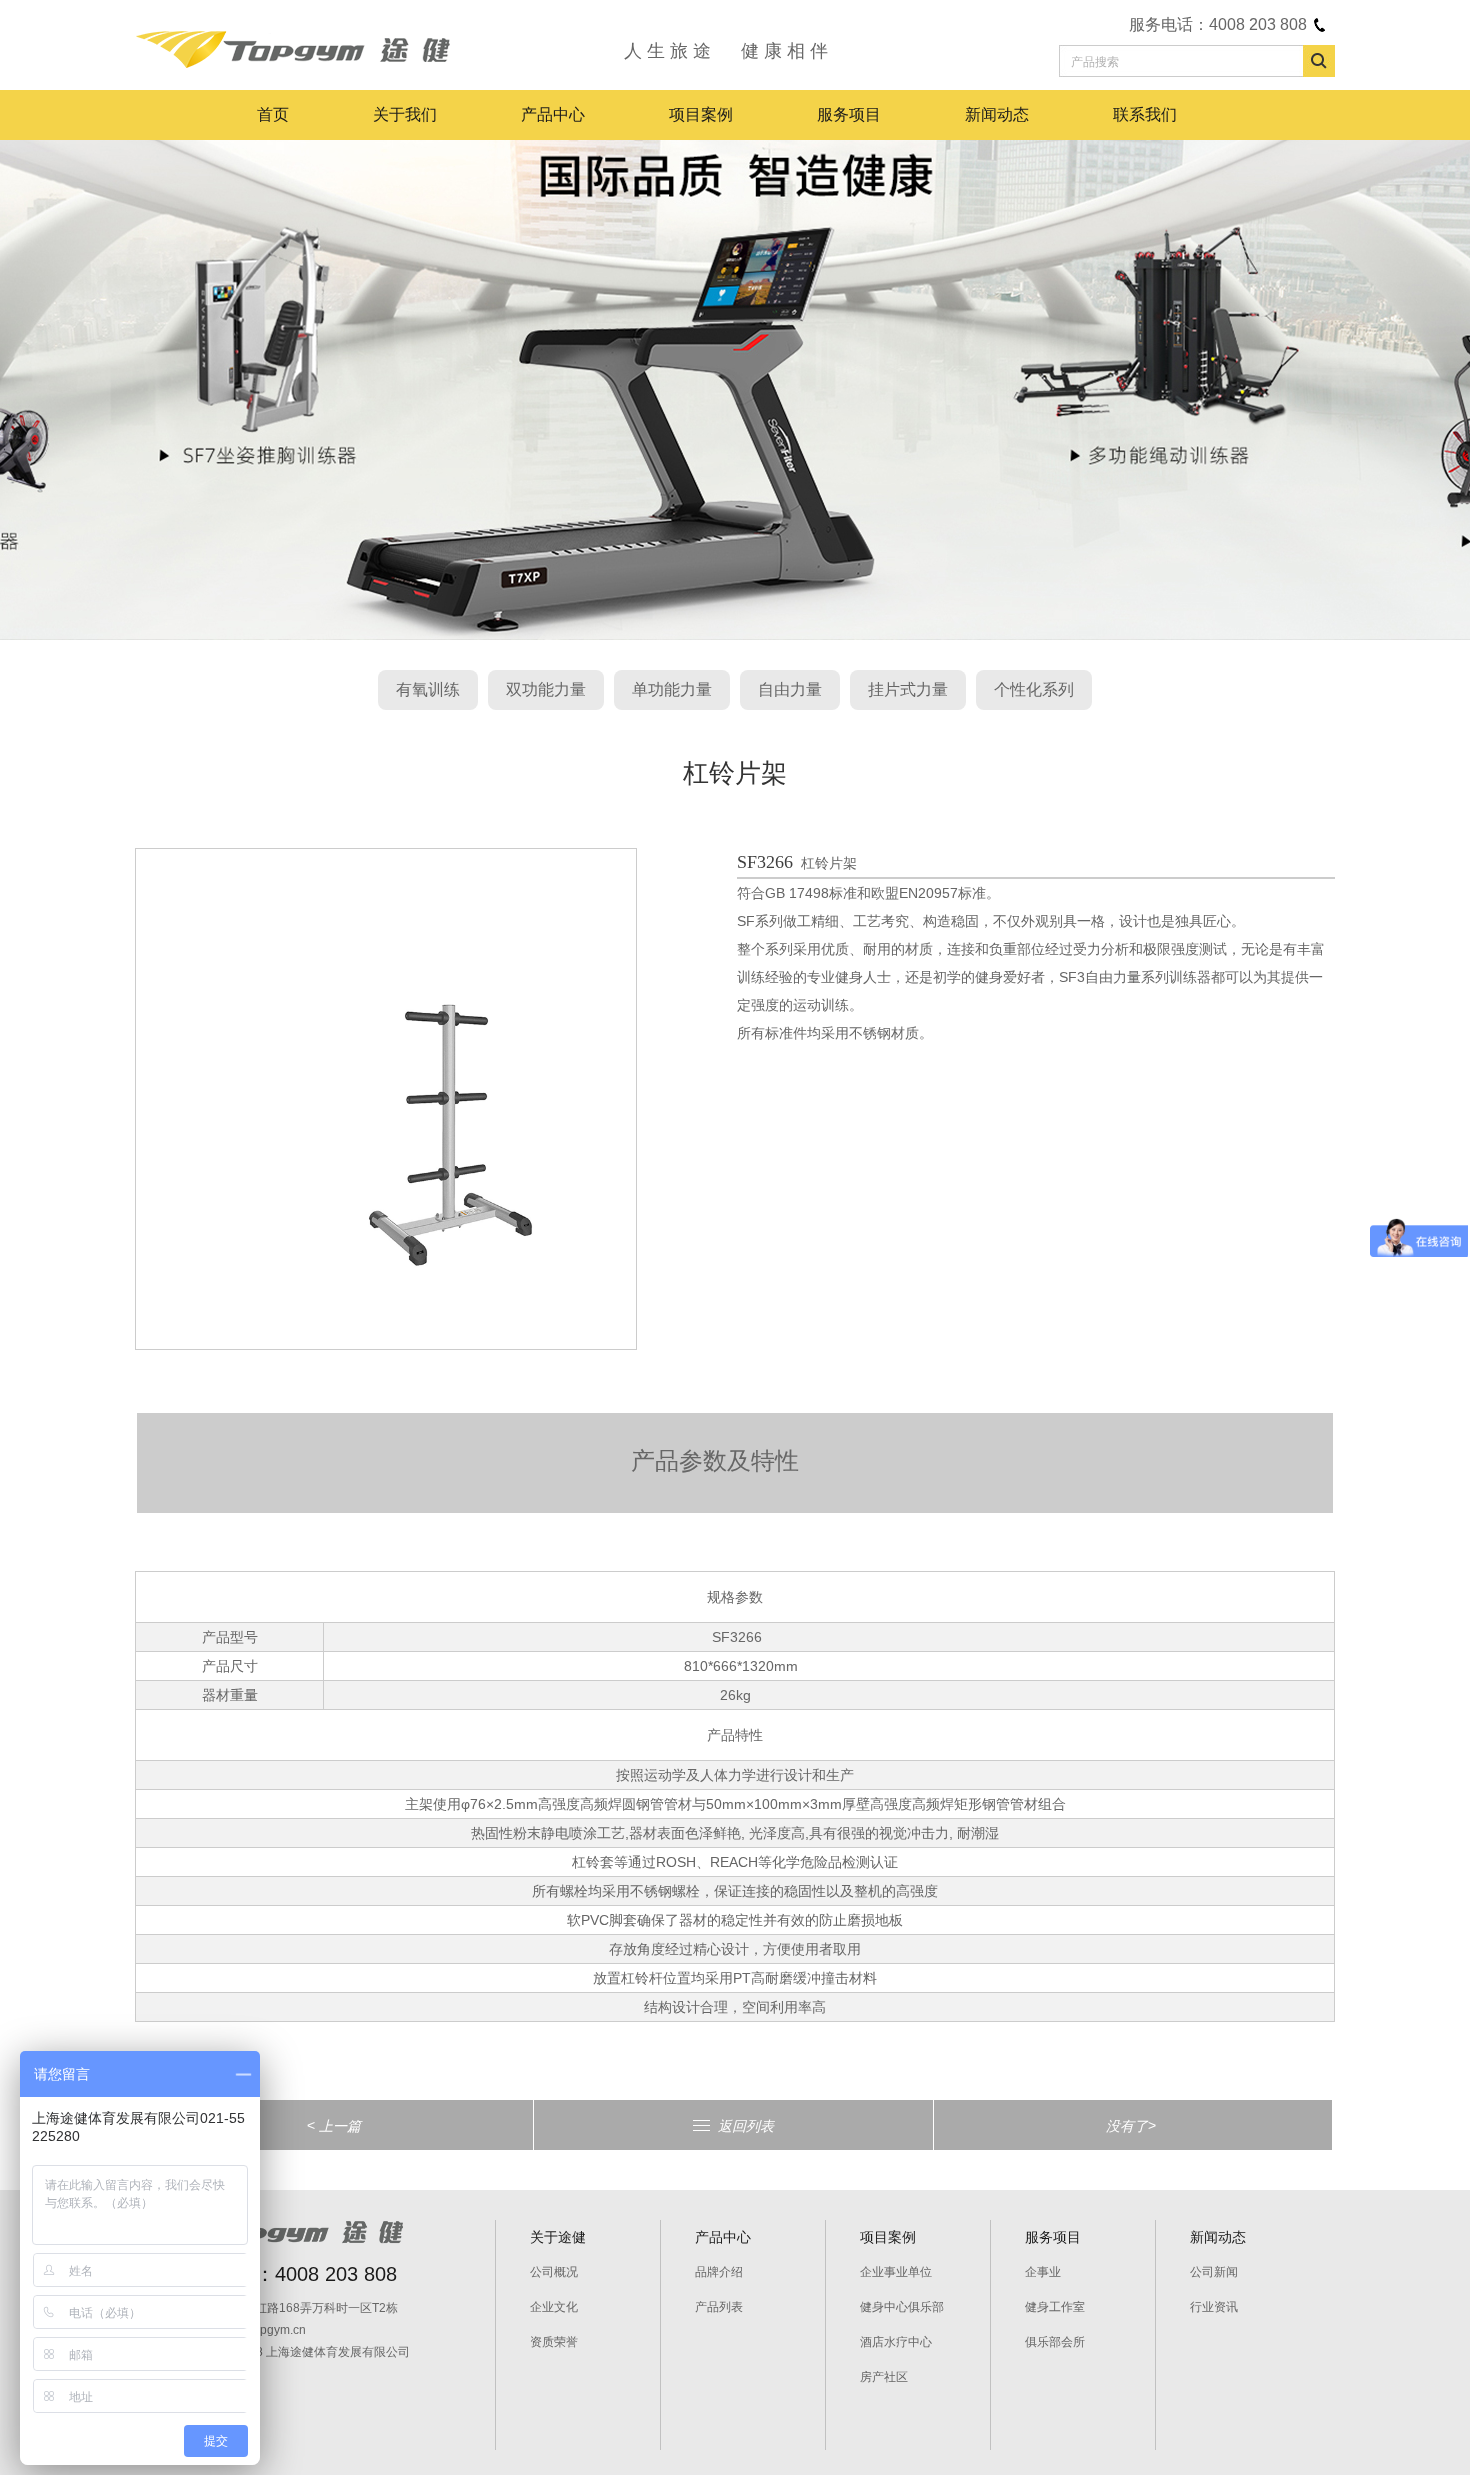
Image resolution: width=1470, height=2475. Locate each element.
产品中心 (553, 114)
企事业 (1043, 2272)
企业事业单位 (896, 2272)
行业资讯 (1214, 2307)
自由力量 (790, 689)
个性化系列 (1034, 689)
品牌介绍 (719, 2272)
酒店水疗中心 (896, 2342)
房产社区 (884, 2377)
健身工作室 (1055, 2307)
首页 (273, 114)
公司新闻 (1214, 2272)
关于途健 (558, 2237)
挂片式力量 (908, 689)
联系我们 (1145, 114)
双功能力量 (546, 689)
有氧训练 (428, 689)
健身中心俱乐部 (902, 2307)
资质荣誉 (554, 2342)
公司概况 (554, 2272)
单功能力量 (672, 689)
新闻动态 (997, 114)
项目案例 (701, 114)
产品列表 (719, 2307)
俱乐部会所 (1055, 2342)
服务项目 (849, 114)
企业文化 (554, 2307)
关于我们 (405, 114)
